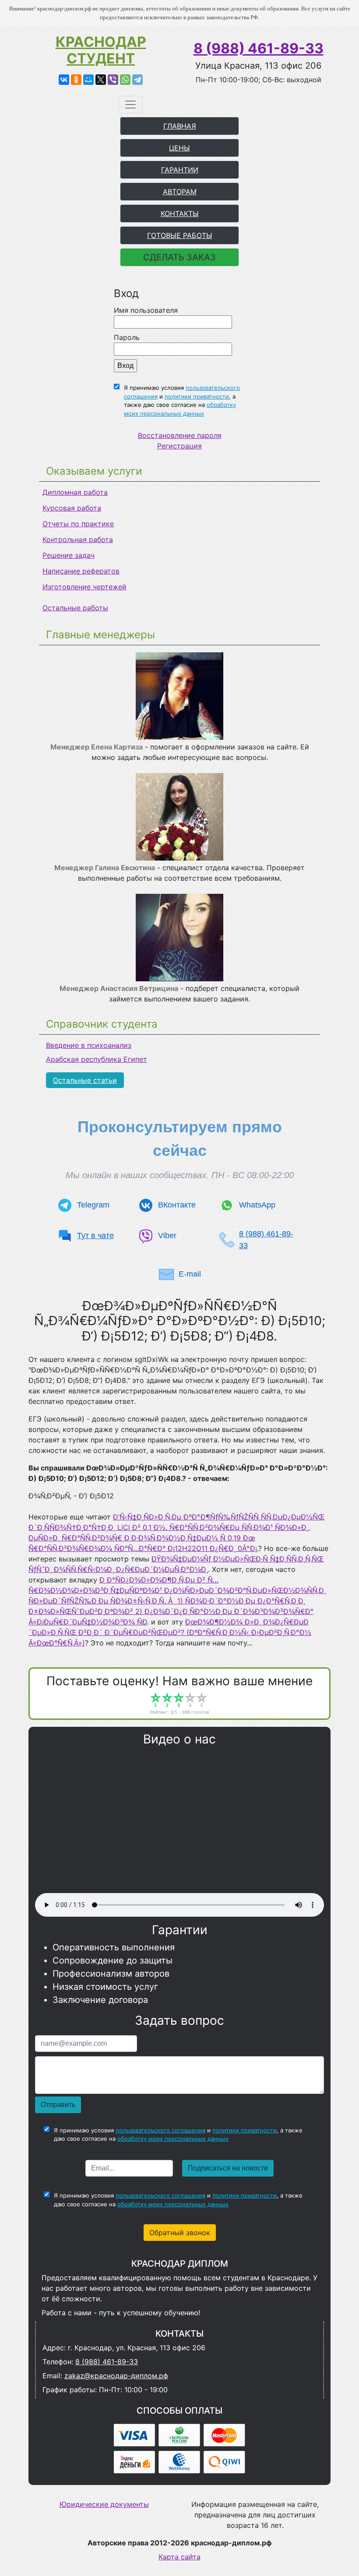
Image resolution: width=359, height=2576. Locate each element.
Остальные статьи (85, 1080)
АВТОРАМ (180, 192)
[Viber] (113, 80)
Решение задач (69, 555)
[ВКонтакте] (64, 80)
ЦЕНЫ (179, 148)
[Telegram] (137, 80)
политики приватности (197, 396)
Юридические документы (104, 2504)
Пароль (127, 337)
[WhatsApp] (125, 80)
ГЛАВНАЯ (180, 126)
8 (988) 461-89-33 (259, 48)
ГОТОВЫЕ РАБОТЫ (180, 235)
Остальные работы (75, 608)
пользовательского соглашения (160, 2130)
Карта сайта (179, 2557)
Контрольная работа (78, 539)
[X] (101, 80)
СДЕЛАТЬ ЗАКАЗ (179, 257)
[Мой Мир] (88, 80)
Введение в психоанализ (89, 1045)
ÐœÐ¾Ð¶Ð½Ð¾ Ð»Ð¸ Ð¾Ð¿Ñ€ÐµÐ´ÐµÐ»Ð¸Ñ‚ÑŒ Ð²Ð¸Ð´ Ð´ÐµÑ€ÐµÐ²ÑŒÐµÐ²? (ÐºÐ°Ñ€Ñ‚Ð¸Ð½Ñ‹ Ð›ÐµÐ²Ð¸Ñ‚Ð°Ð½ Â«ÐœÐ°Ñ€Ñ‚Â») (170, 1632)
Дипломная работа (75, 492)
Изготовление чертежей (84, 587)
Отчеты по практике (78, 524)
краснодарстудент (101, 50)
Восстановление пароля (180, 435)
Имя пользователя (146, 310)
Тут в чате (95, 1235)
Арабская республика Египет (97, 1059)
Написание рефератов (81, 571)
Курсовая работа (72, 508)
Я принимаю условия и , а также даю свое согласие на (182, 401)
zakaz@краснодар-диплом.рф (116, 2376)
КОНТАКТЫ (180, 213)
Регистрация (179, 446)
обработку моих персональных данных (173, 2138)
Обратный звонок (180, 2233)
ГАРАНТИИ (180, 170)
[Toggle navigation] (130, 105)
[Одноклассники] (76, 80)
